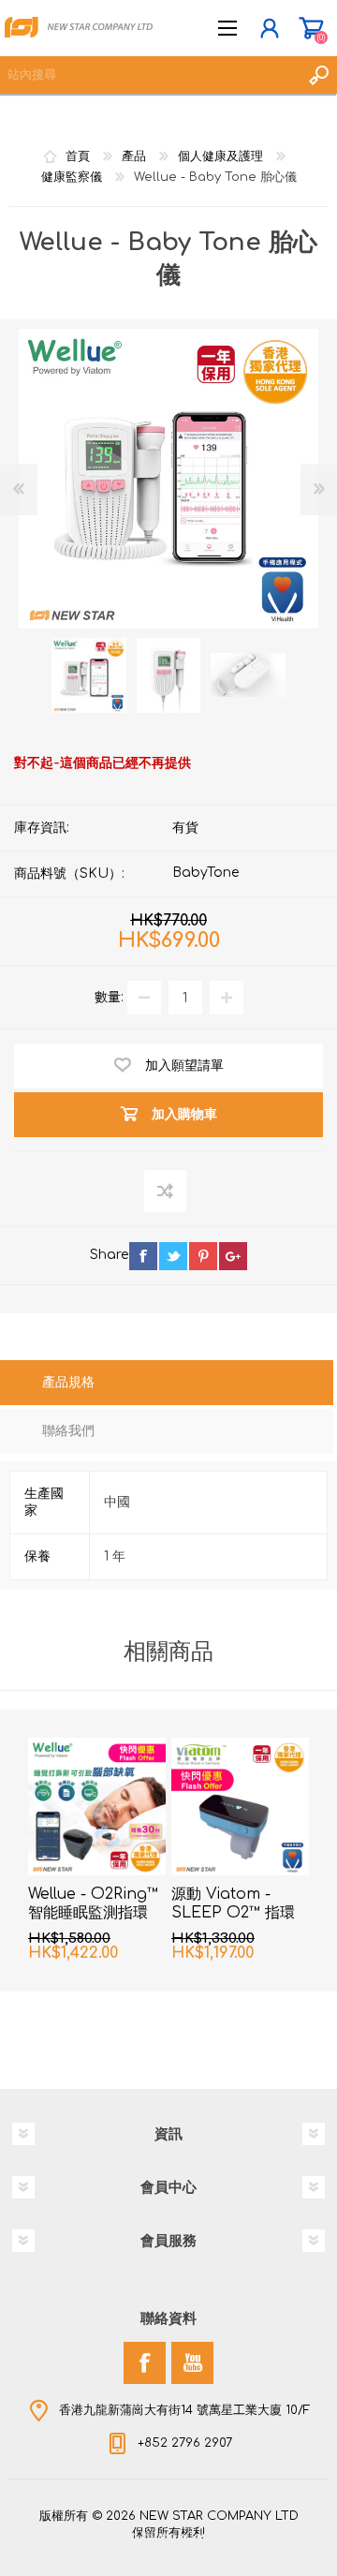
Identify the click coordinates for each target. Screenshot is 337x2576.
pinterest (203, 1256)
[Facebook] (145, 2363)
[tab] (167, 1384)
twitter (173, 1256)
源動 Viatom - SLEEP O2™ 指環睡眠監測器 (233, 1914)
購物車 (311, 28)
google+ (233, 1256)
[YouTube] (192, 2363)
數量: (109, 997)
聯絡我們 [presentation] (68, 1431)
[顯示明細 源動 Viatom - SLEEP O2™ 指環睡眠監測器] (240, 1806)
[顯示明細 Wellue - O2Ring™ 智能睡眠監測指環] (97, 1806)
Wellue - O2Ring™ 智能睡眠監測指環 (93, 1904)
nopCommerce (207, 2537)
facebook (143, 1256)
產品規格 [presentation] (68, 1382)
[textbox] (150, 75)
